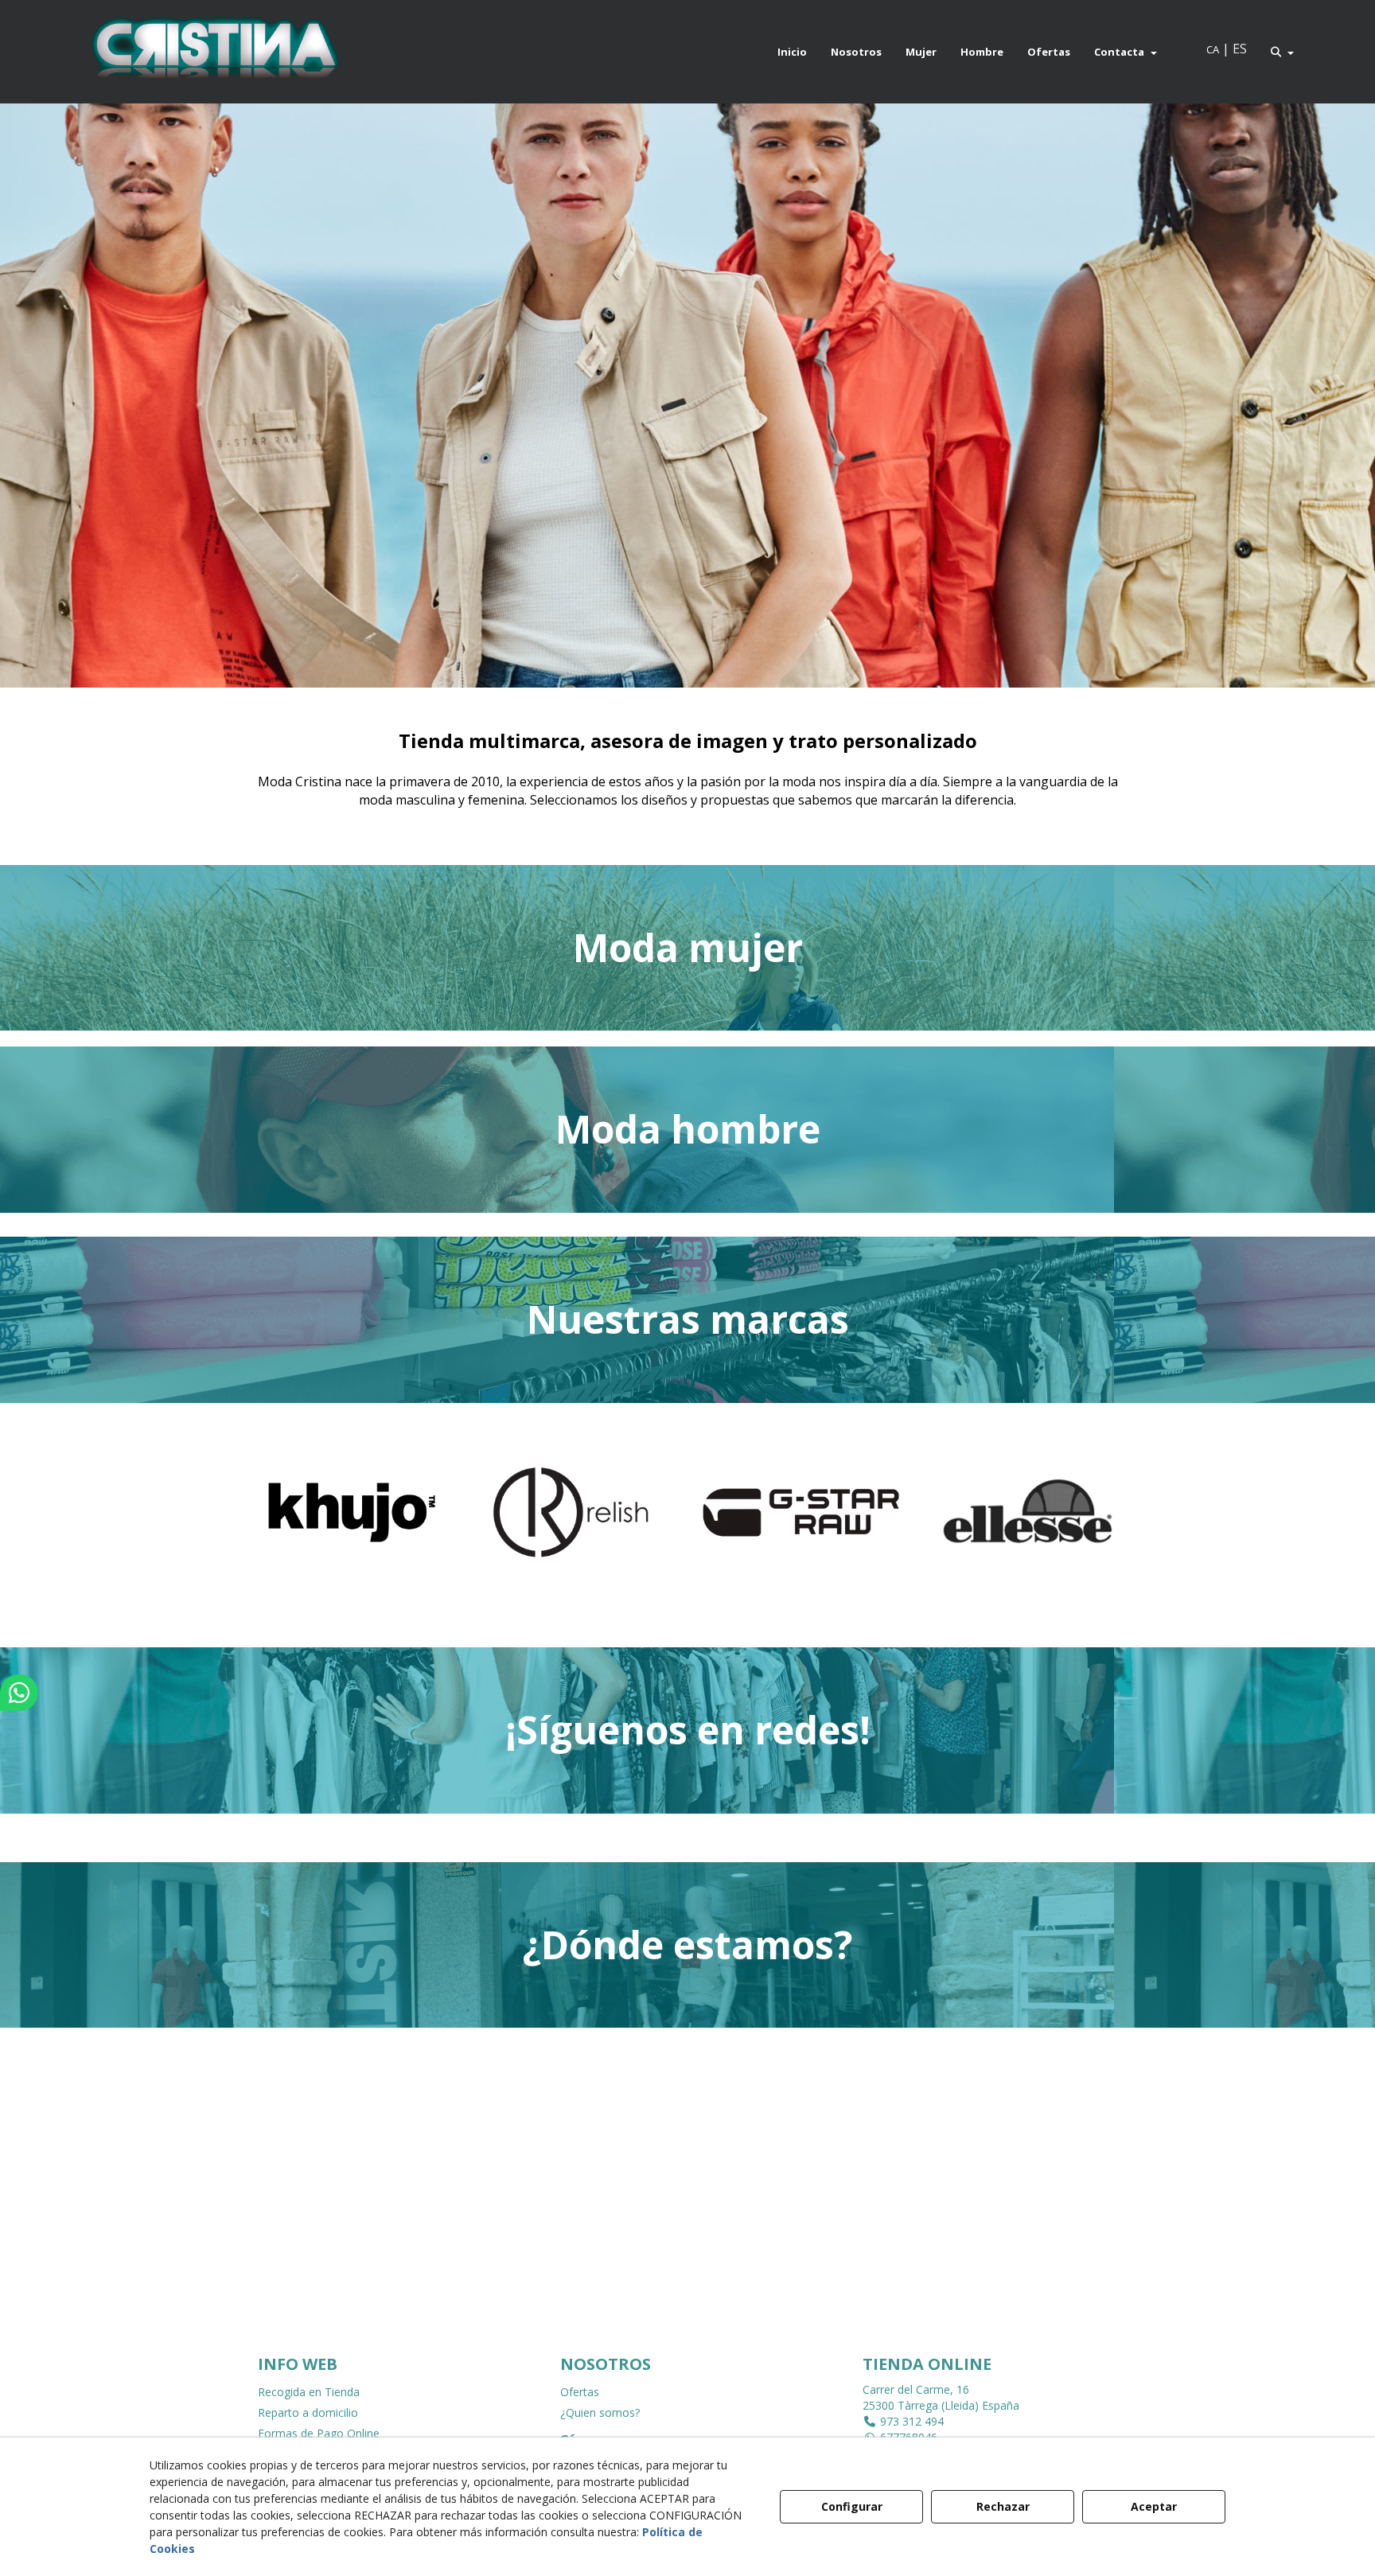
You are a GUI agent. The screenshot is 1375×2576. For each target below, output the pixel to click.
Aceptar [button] (1154, 2506)
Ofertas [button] (580, 2392)
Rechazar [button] (1003, 2506)
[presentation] (251, 1526)
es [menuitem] (1240, 49)
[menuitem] (792, 52)
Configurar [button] (852, 2506)
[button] (214, 52)
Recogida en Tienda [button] (309, 2392)
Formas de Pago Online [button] (319, 2433)
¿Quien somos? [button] (600, 2412)
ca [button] (1213, 49)
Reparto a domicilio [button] (308, 2412)
